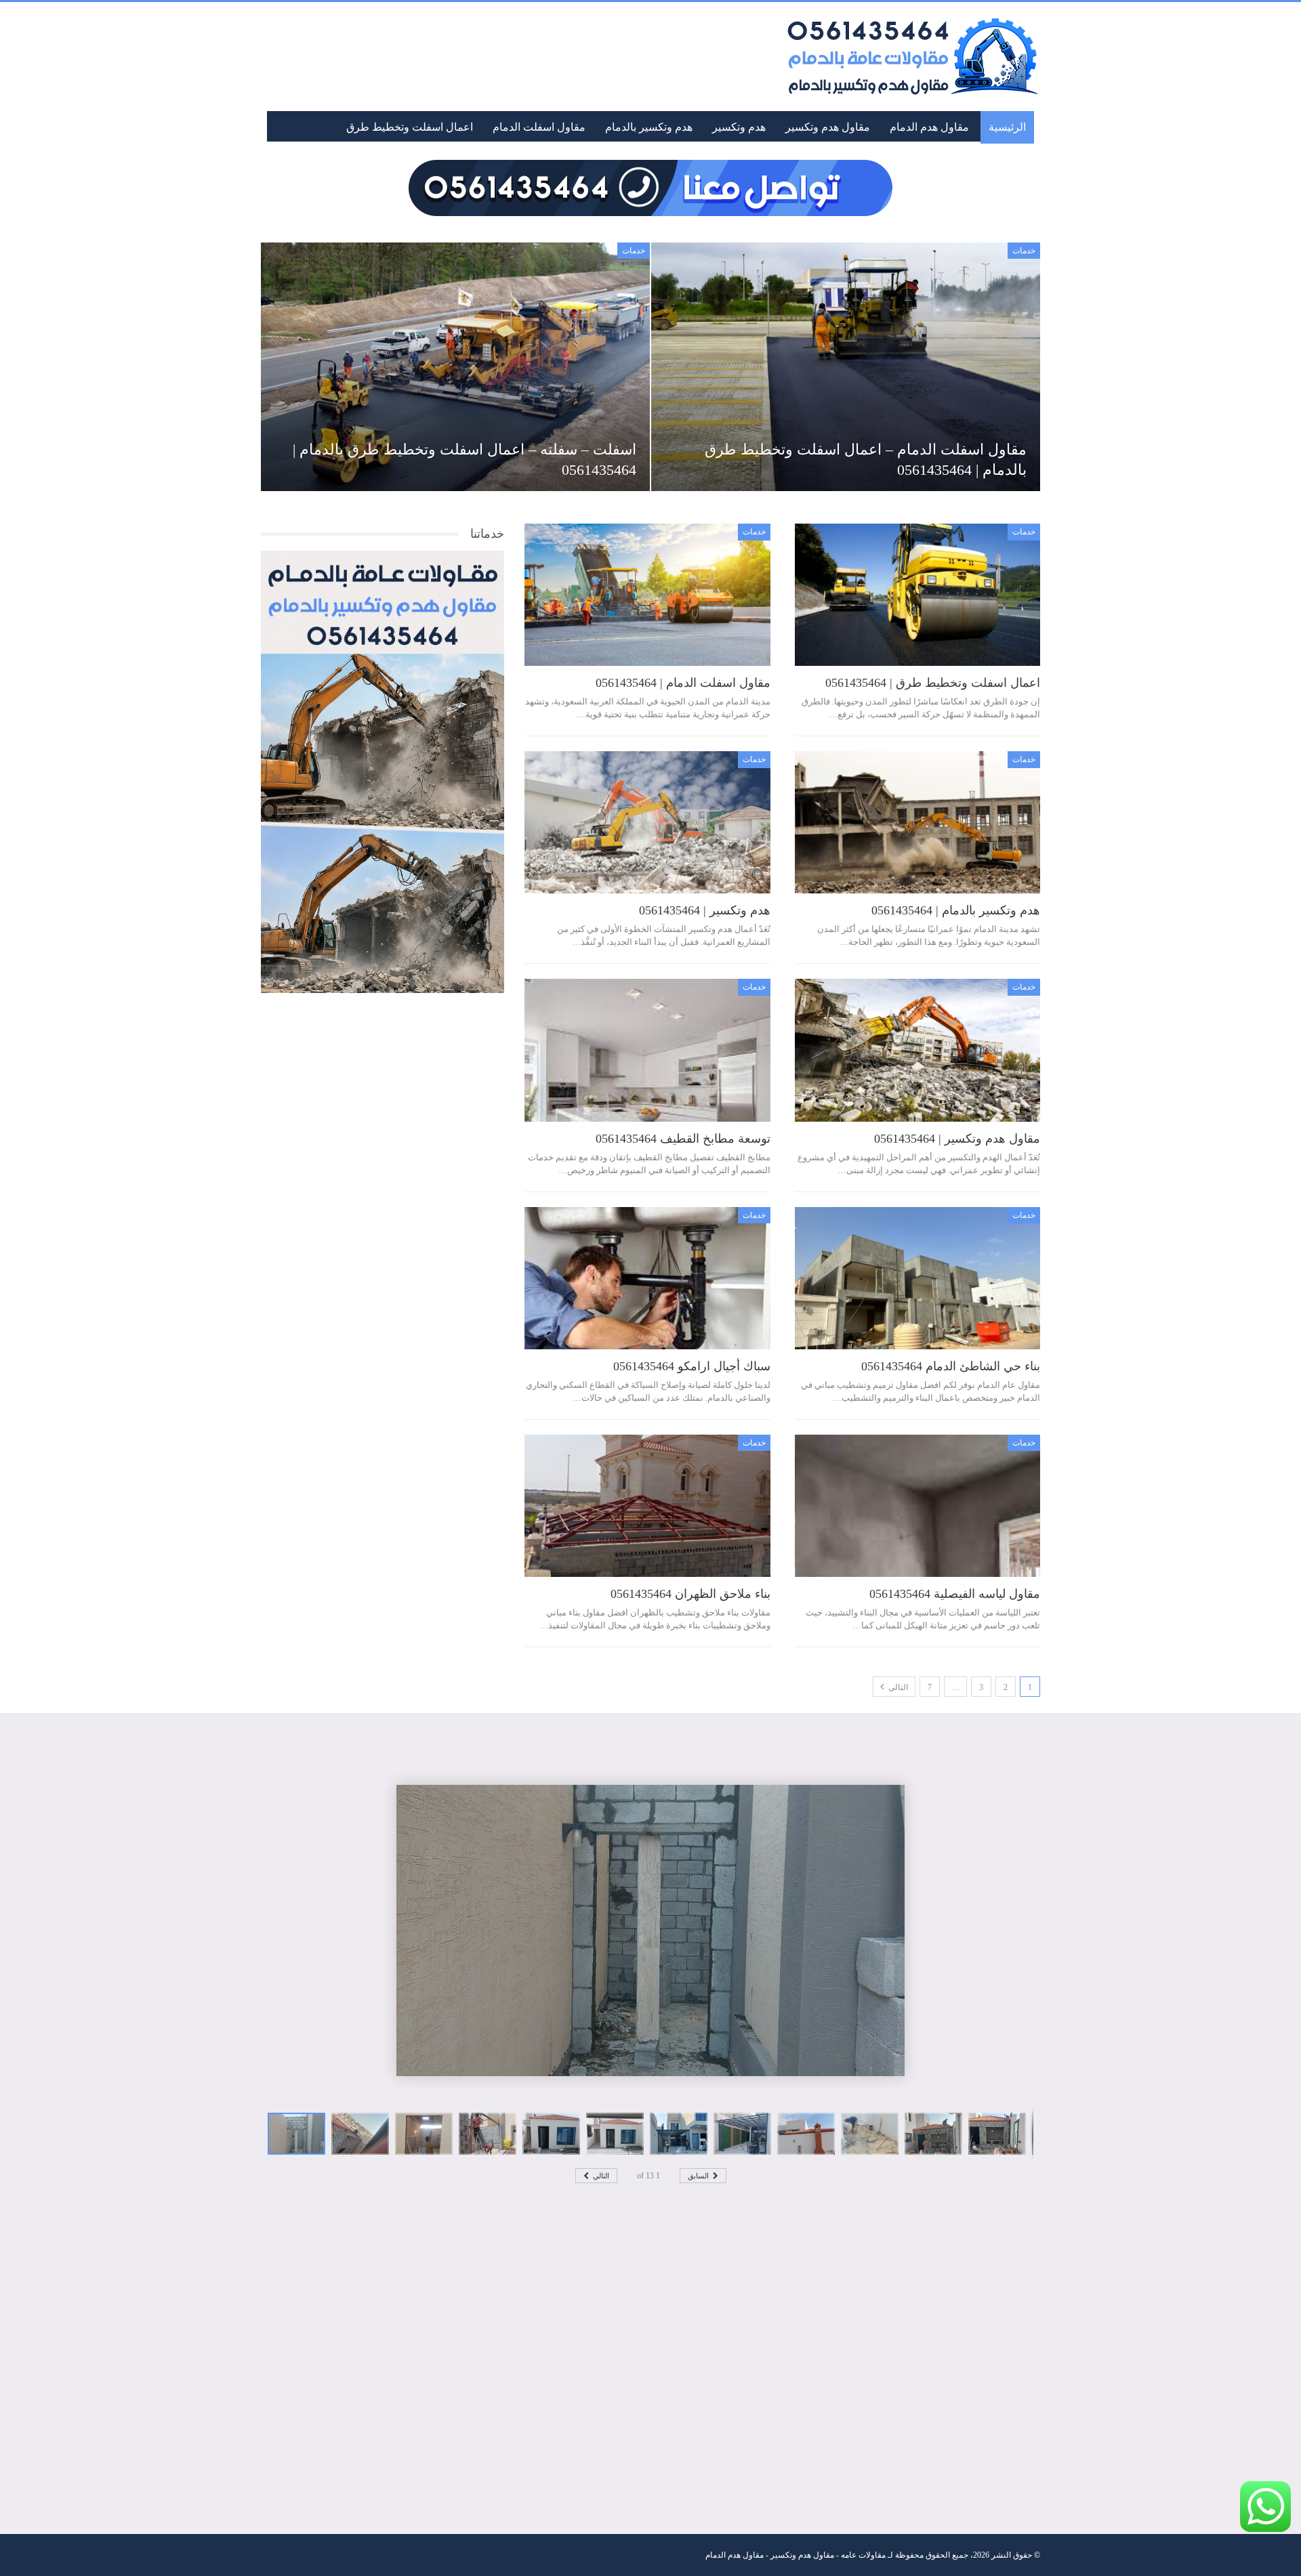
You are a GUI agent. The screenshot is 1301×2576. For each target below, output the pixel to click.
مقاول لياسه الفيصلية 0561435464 (955, 1594)
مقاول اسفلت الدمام (539, 127)
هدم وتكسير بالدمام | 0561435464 (956, 910)
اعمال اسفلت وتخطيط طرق (410, 127)
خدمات (1024, 251)
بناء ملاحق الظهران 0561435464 (690, 1594)
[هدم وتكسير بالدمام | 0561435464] (917, 822)
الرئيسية (1007, 127)
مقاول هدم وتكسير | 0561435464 (957, 1139)
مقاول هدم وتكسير (828, 127)
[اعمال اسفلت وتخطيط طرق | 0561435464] (917, 595)
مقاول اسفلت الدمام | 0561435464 (683, 683)
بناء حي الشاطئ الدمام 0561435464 (951, 1366)
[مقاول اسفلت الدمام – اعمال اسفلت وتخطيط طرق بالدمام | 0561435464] (846, 367)
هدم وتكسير (739, 127)
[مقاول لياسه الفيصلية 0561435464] (917, 1506)
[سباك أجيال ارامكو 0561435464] (647, 1278)
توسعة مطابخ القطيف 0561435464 (683, 1139)
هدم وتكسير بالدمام (649, 127)
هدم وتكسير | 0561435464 (705, 910)
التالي (897, 1687)
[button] (363, 2134)
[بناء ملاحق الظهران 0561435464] (647, 1506)
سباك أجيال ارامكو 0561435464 (692, 1366)
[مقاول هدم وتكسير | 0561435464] (917, 1050)
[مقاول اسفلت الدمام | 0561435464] (647, 595)
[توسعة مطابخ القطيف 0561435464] (647, 1050)
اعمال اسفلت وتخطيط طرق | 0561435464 (933, 683)
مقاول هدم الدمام (929, 127)
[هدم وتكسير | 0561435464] (647, 822)
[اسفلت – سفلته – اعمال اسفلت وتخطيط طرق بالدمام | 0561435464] (455, 367)
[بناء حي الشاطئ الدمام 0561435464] (917, 1278)
